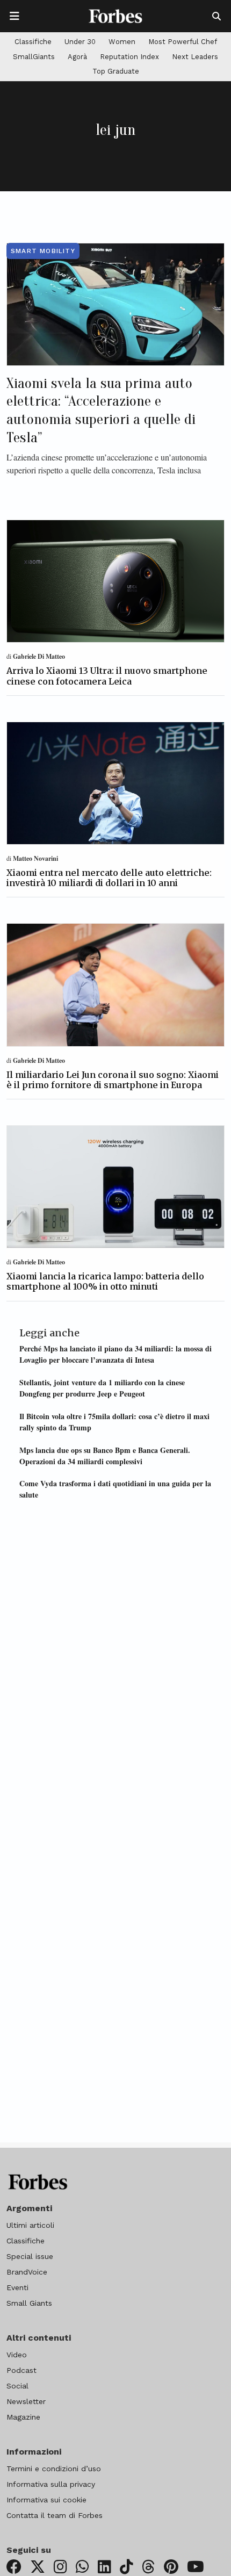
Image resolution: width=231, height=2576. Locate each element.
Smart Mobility (43, 251)
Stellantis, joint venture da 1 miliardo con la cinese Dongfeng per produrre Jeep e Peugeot (102, 1388)
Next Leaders (195, 57)
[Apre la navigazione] (15, 16)
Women (122, 42)
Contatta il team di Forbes (55, 2515)
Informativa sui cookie (46, 2500)
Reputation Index (129, 57)
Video (17, 2355)
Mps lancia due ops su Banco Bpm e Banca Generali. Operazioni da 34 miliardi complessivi (105, 1456)
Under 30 (80, 42)
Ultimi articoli (30, 2225)
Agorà (77, 57)
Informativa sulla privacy (51, 2484)
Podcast (21, 2370)
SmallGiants (34, 57)
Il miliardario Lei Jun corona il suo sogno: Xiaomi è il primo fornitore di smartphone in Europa (113, 1080)
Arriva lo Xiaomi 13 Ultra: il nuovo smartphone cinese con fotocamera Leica (107, 676)
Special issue (30, 2256)
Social (17, 2386)
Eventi (17, 2287)
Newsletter (26, 2401)
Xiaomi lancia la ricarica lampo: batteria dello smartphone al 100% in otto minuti (105, 1281)
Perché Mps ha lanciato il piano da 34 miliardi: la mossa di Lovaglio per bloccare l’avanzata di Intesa (115, 1354)
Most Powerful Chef (183, 42)
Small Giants (29, 2303)
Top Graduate (116, 71)
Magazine (23, 2417)
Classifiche (33, 42)
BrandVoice (27, 2272)
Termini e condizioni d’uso (54, 2469)
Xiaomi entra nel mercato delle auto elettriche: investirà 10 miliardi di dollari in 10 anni (109, 878)
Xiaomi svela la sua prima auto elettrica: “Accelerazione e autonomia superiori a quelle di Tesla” (101, 410)
